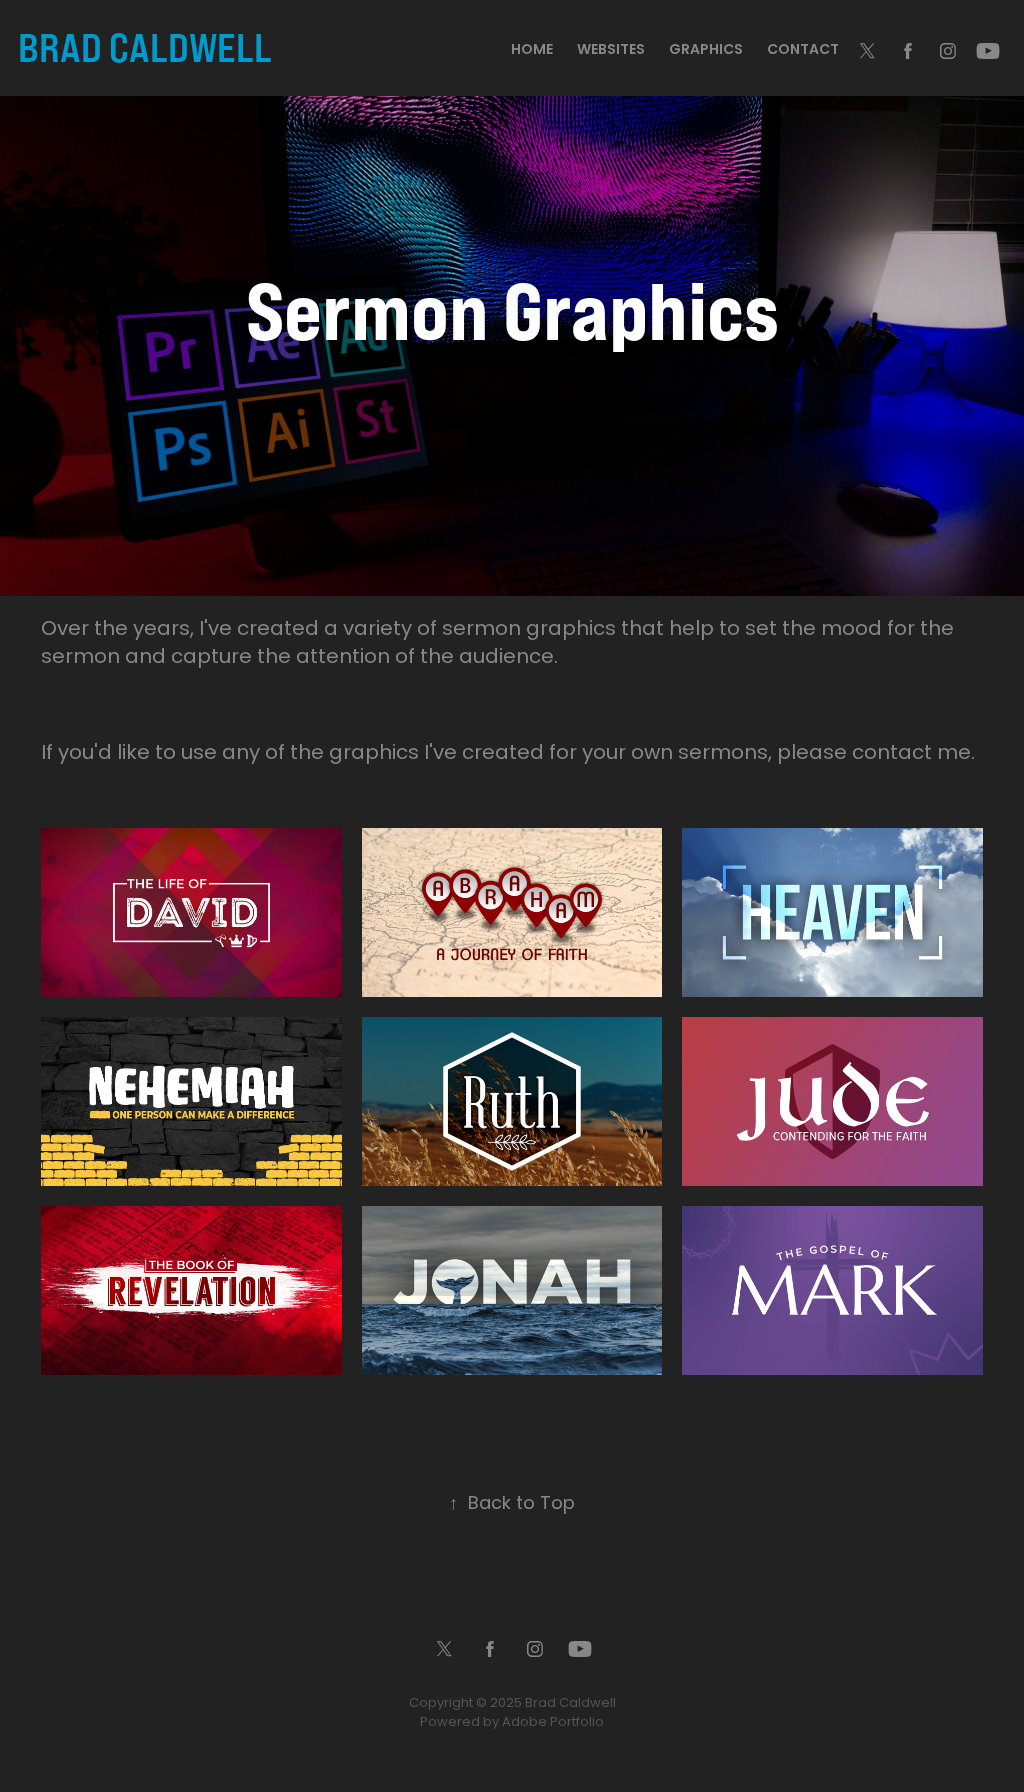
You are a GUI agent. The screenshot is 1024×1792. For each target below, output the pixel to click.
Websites (611, 50)
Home (532, 50)
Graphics (706, 50)
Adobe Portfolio (553, 1722)
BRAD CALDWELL (145, 47)
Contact (803, 50)
